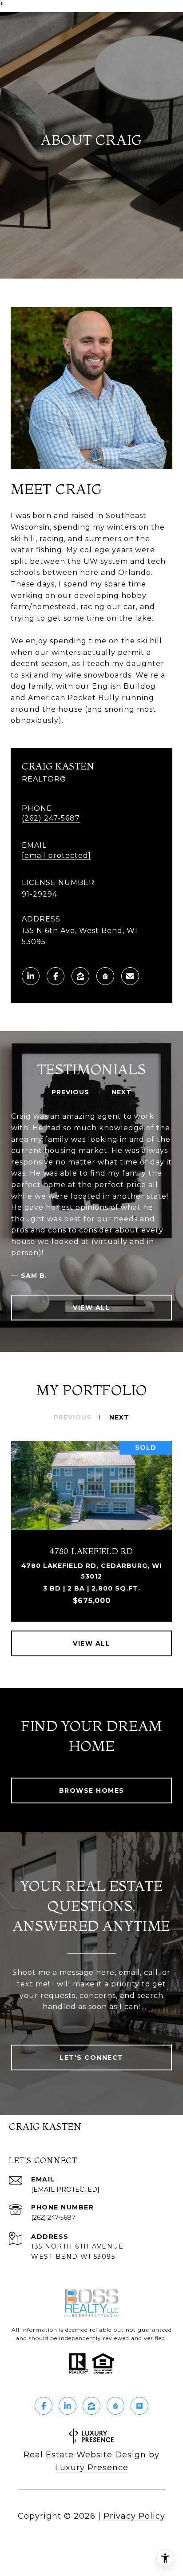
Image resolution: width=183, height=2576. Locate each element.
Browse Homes (92, 1790)
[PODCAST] (105, 976)
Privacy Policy (134, 2516)
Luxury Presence (92, 2468)
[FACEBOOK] (56, 976)
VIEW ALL (91, 1308)
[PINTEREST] (139, 2406)
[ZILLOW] (80, 976)
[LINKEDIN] (31, 976)
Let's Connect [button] (91, 2058)
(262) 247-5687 (51, 818)
